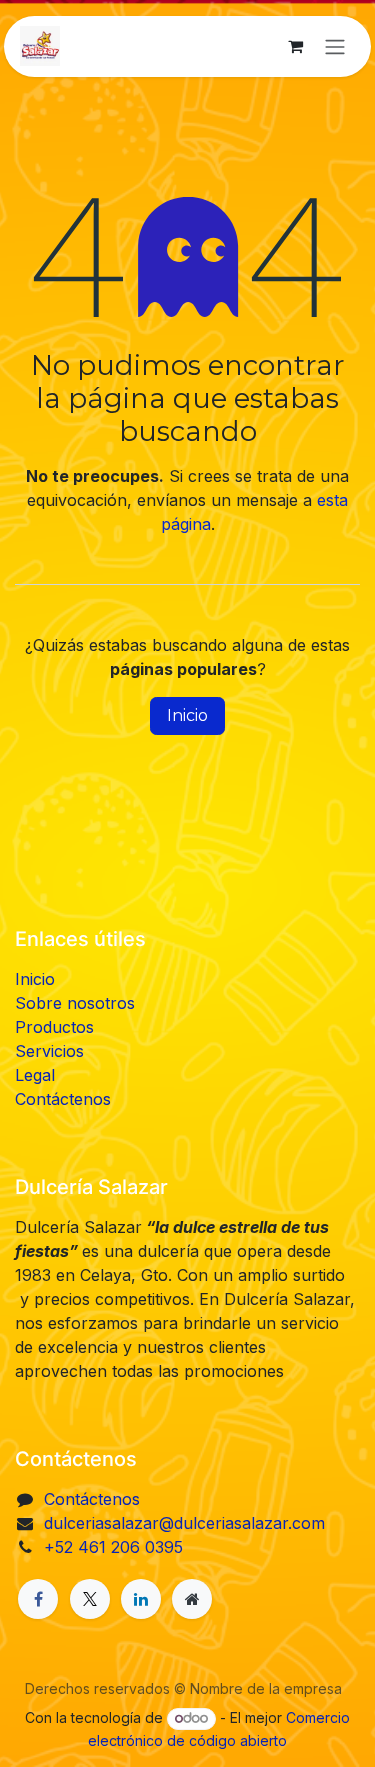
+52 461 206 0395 (113, 1547)
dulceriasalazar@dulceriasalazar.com (184, 1523)
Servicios (49, 1051)
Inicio (187, 715)
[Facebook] (38, 1599)
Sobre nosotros (75, 1003)
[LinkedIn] (141, 1599)
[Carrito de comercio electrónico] (295, 46)
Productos (54, 1027)
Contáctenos (63, 1099)
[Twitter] (90, 1599)
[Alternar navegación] (335, 46)
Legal (35, 1075)
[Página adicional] (192, 1599)
